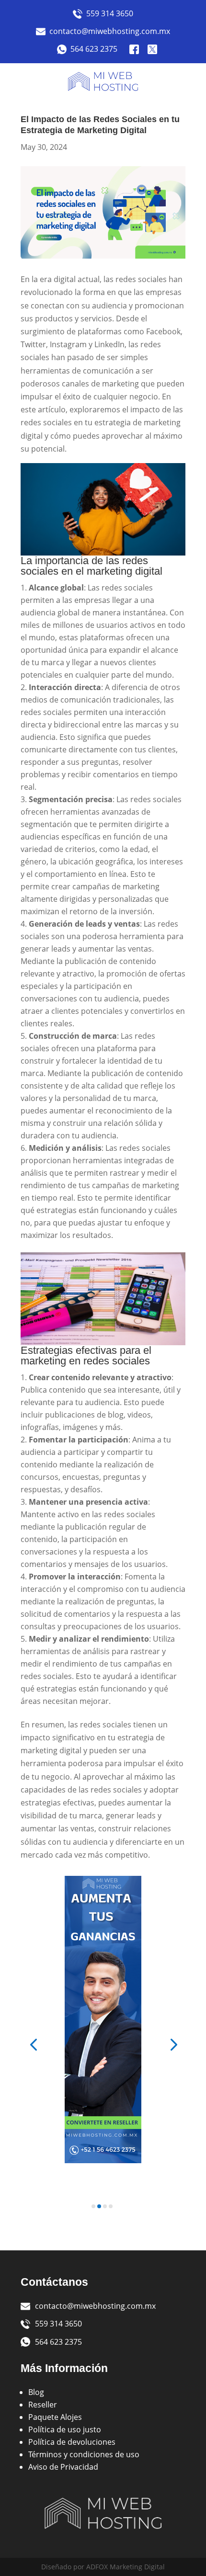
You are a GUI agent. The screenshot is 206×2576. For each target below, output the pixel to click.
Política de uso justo (65, 2429)
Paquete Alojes (55, 2417)
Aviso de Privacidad (63, 2467)
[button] (33, 2044)
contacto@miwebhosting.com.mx (110, 31)
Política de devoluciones (72, 2442)
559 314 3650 (110, 13)
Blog (36, 2392)
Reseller (43, 2405)
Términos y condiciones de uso (84, 2454)
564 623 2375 (94, 49)
